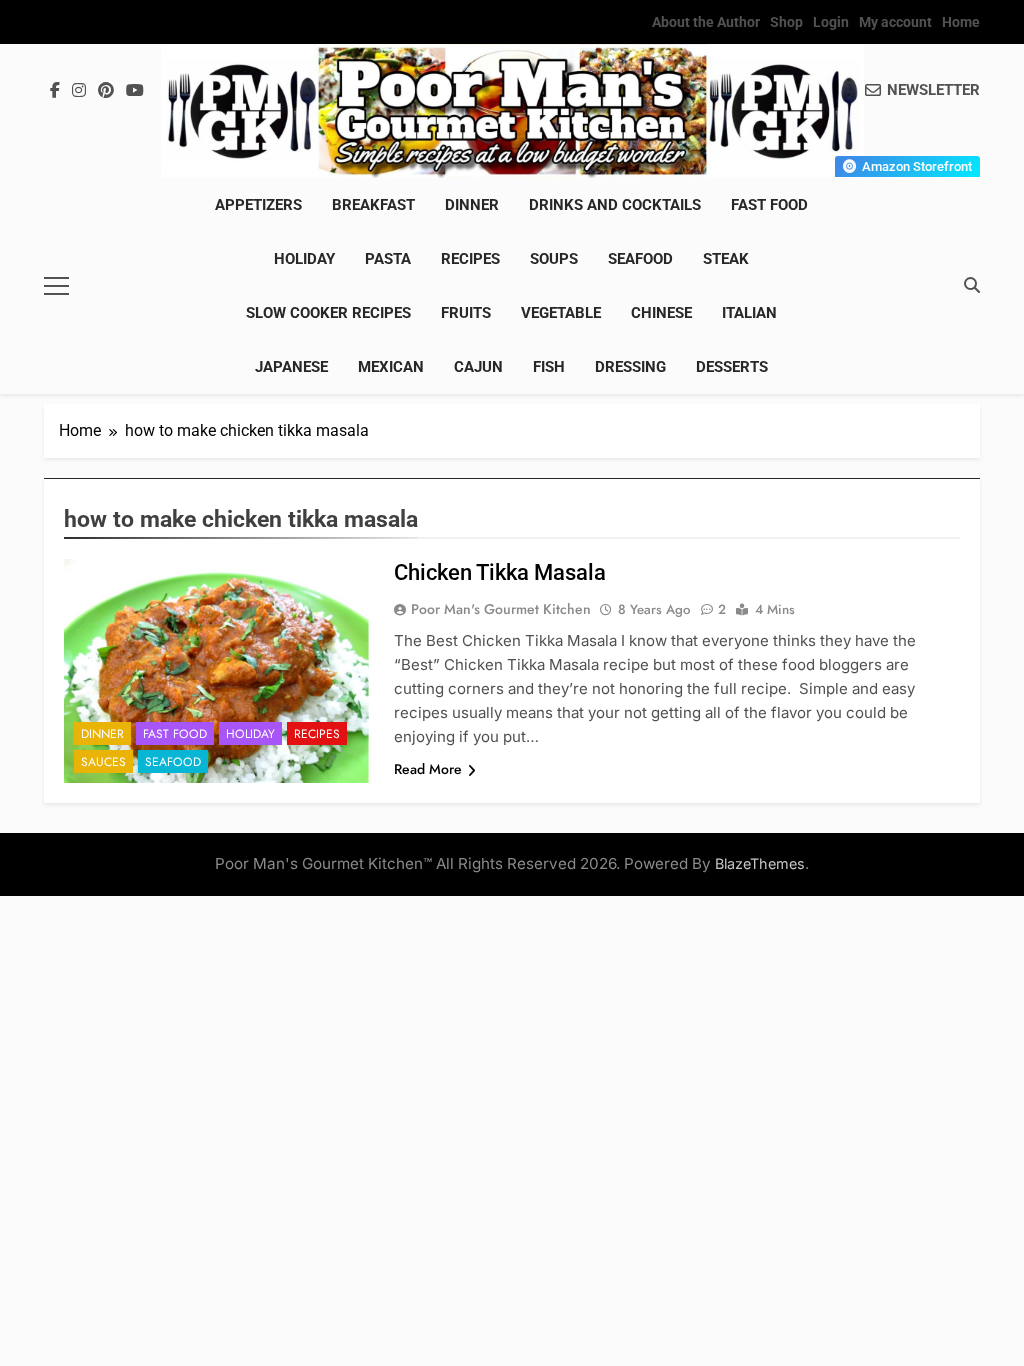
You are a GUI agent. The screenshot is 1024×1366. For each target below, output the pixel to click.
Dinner (472, 205)
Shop (786, 22)
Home (961, 22)
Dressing (630, 367)
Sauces (103, 762)
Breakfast (373, 205)
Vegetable (561, 313)
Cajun (478, 367)
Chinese (661, 313)
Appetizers (258, 205)
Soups (554, 259)
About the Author (706, 22)
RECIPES (470, 259)
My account (895, 22)
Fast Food (769, 205)
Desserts (732, 367)
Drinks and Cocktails (615, 205)
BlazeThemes (760, 863)
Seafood (640, 259)
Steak (726, 259)
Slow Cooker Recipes (328, 313)
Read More (428, 769)
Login (831, 22)
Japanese (291, 367)
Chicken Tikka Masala (500, 572)
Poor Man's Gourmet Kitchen (501, 609)
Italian (749, 313)
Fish (549, 367)
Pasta (388, 259)
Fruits (466, 313)
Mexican (391, 367)
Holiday (304, 259)
